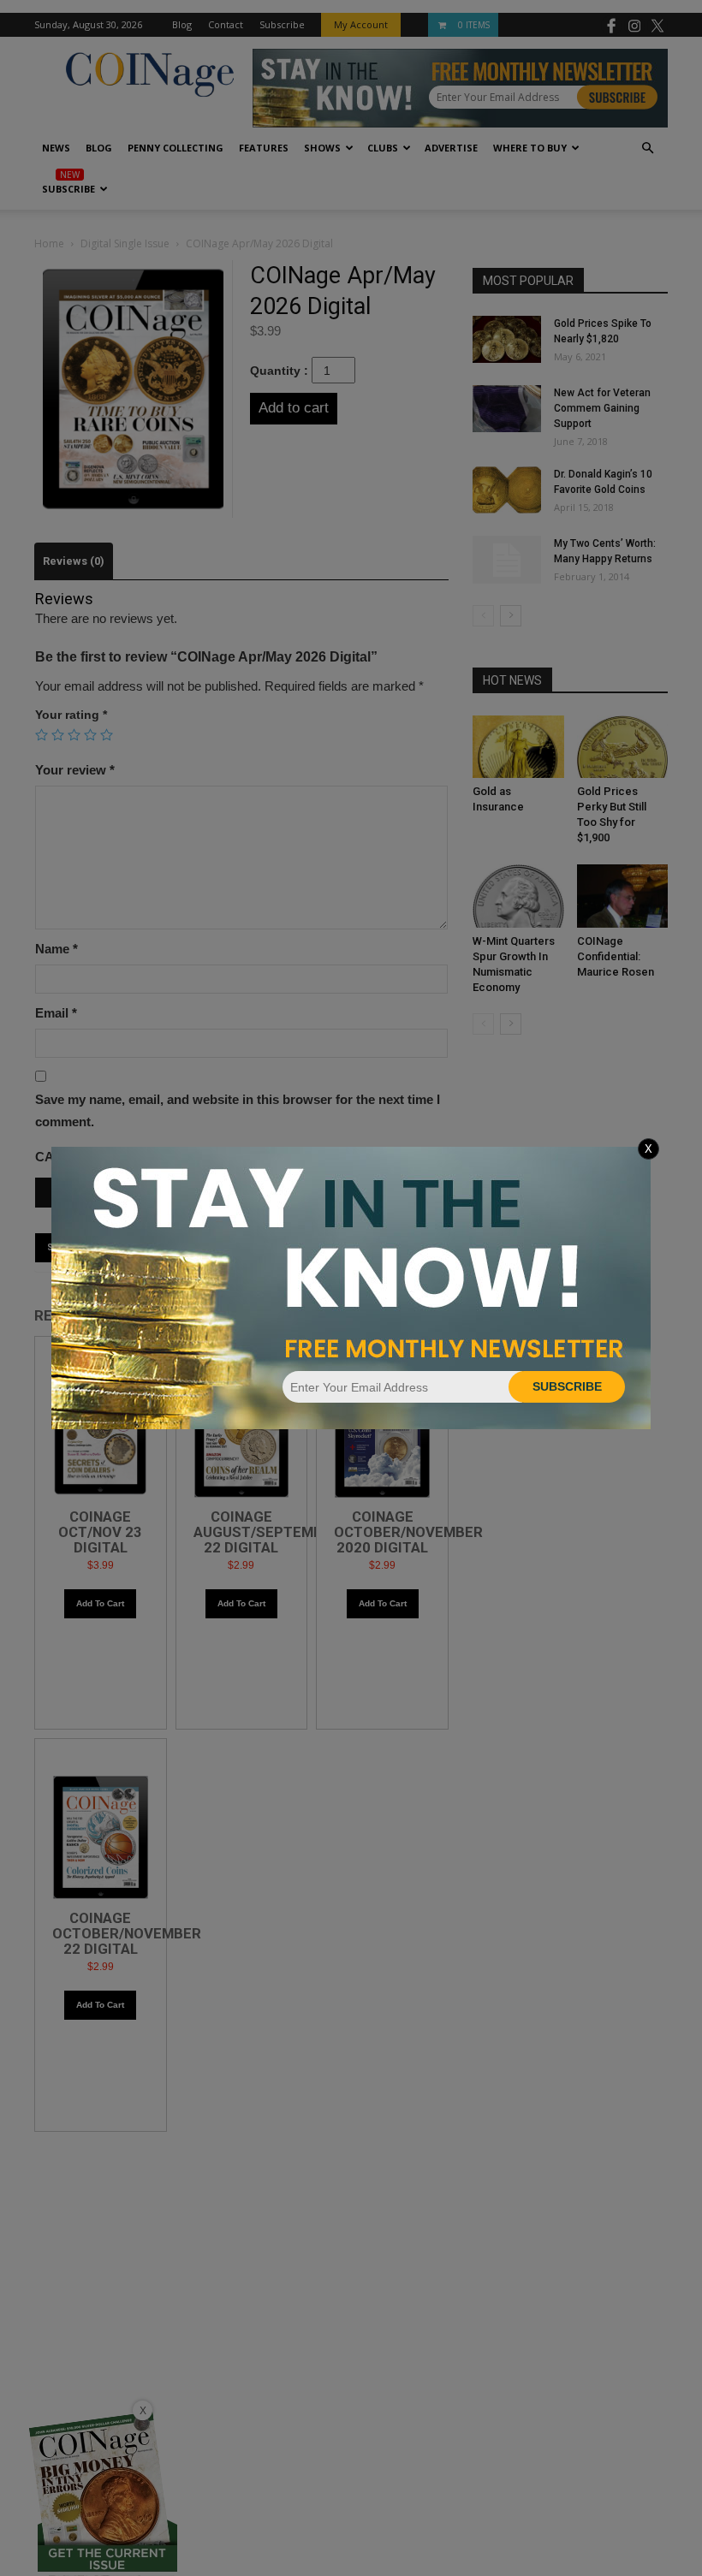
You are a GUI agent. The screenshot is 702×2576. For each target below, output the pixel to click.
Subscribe (567, 1386)
